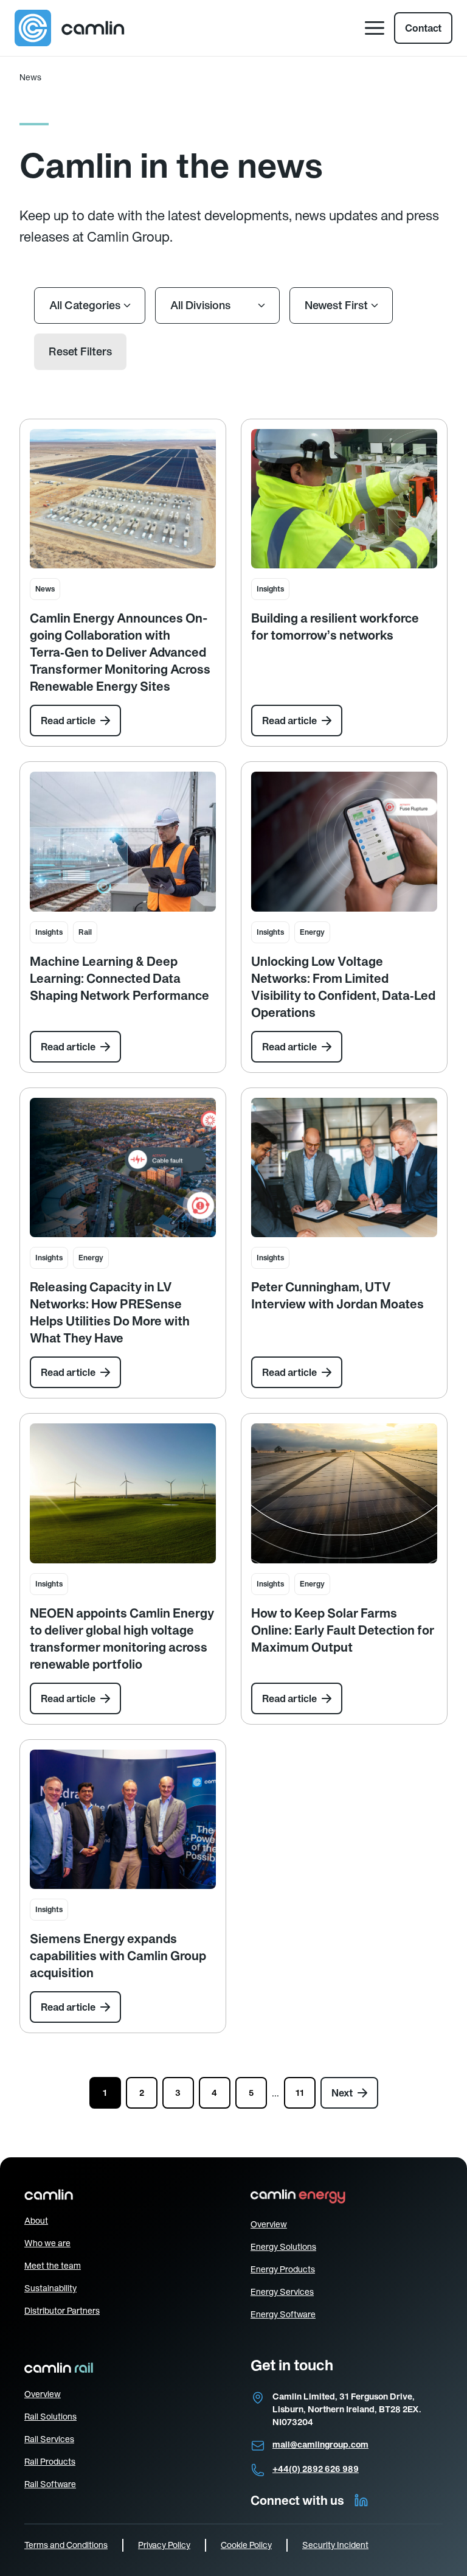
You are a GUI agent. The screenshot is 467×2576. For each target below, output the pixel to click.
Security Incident (335, 2545)
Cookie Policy (246, 2545)
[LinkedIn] (361, 2501)
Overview (269, 2224)
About (36, 2221)
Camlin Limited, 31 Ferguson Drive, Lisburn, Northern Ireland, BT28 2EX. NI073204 (347, 2409)
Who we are (47, 2243)
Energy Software (283, 2314)
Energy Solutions (283, 2247)
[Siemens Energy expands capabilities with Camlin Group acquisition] (123, 1820)
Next (342, 2093)
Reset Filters (80, 351)
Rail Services (49, 2439)
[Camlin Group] (70, 28)
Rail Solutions (50, 2417)
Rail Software (50, 2484)
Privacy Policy (164, 2545)
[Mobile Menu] (375, 28)
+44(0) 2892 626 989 (316, 2469)
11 (300, 2093)
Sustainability (50, 2288)
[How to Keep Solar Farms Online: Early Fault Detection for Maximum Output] (344, 1493)
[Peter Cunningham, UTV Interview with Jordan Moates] (344, 1168)
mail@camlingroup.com (320, 2445)
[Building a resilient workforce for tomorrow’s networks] (344, 499)
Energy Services (282, 2292)
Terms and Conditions (66, 2545)
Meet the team (53, 2266)
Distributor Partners (62, 2311)
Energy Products (283, 2269)
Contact (423, 28)
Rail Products (50, 2462)
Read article (68, 721)
